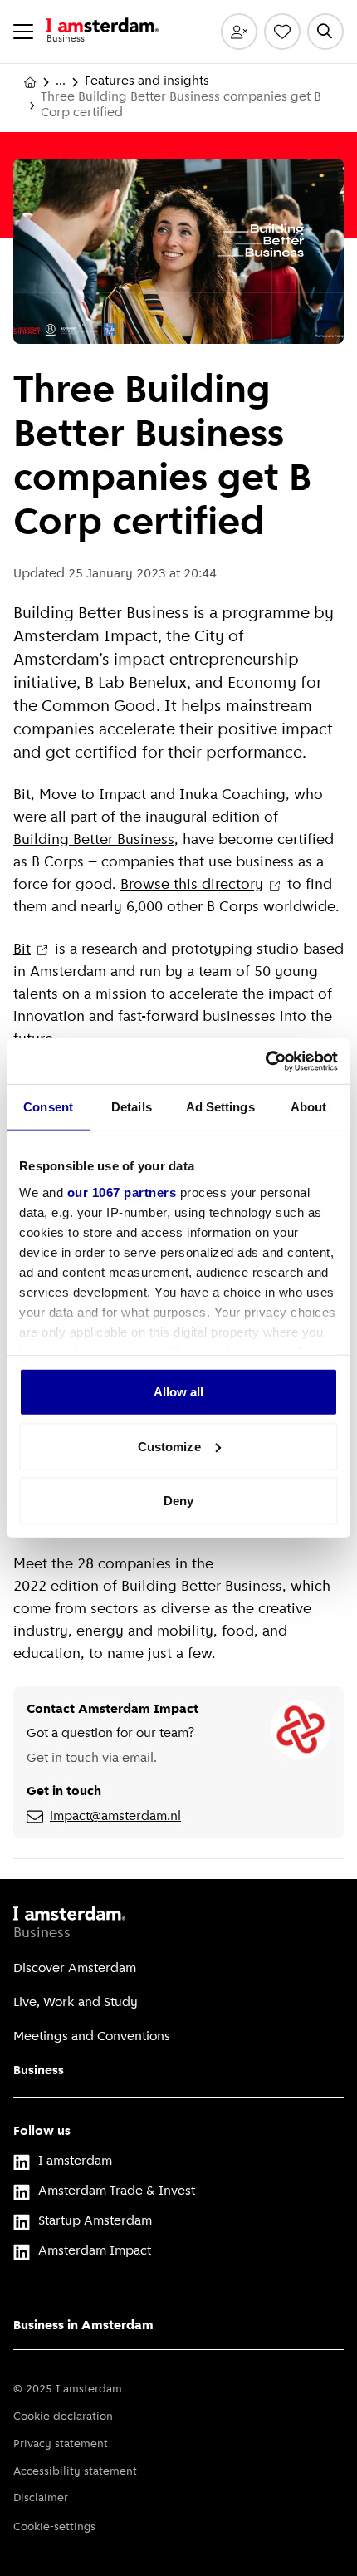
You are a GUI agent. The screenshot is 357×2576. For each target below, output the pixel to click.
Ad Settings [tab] (220, 1107)
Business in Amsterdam (83, 2326)
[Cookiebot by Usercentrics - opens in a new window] (265, 1061)
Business (39, 2071)
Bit (22, 950)
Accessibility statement (75, 2472)
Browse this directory (192, 886)
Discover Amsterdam (75, 1969)
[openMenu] (23, 32)
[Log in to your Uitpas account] (239, 32)
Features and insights (147, 81)
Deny (178, 1501)
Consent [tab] (48, 1107)
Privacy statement (61, 2444)
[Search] (325, 32)
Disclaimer (41, 2498)
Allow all (179, 1392)
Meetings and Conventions (92, 2037)
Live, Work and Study (76, 2003)
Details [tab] (132, 1107)
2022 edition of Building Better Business (148, 1587)
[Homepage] (30, 82)
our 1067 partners (122, 1192)
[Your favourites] (282, 32)
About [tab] (309, 1107)
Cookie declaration (63, 2417)
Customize (169, 1446)
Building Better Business (94, 841)
